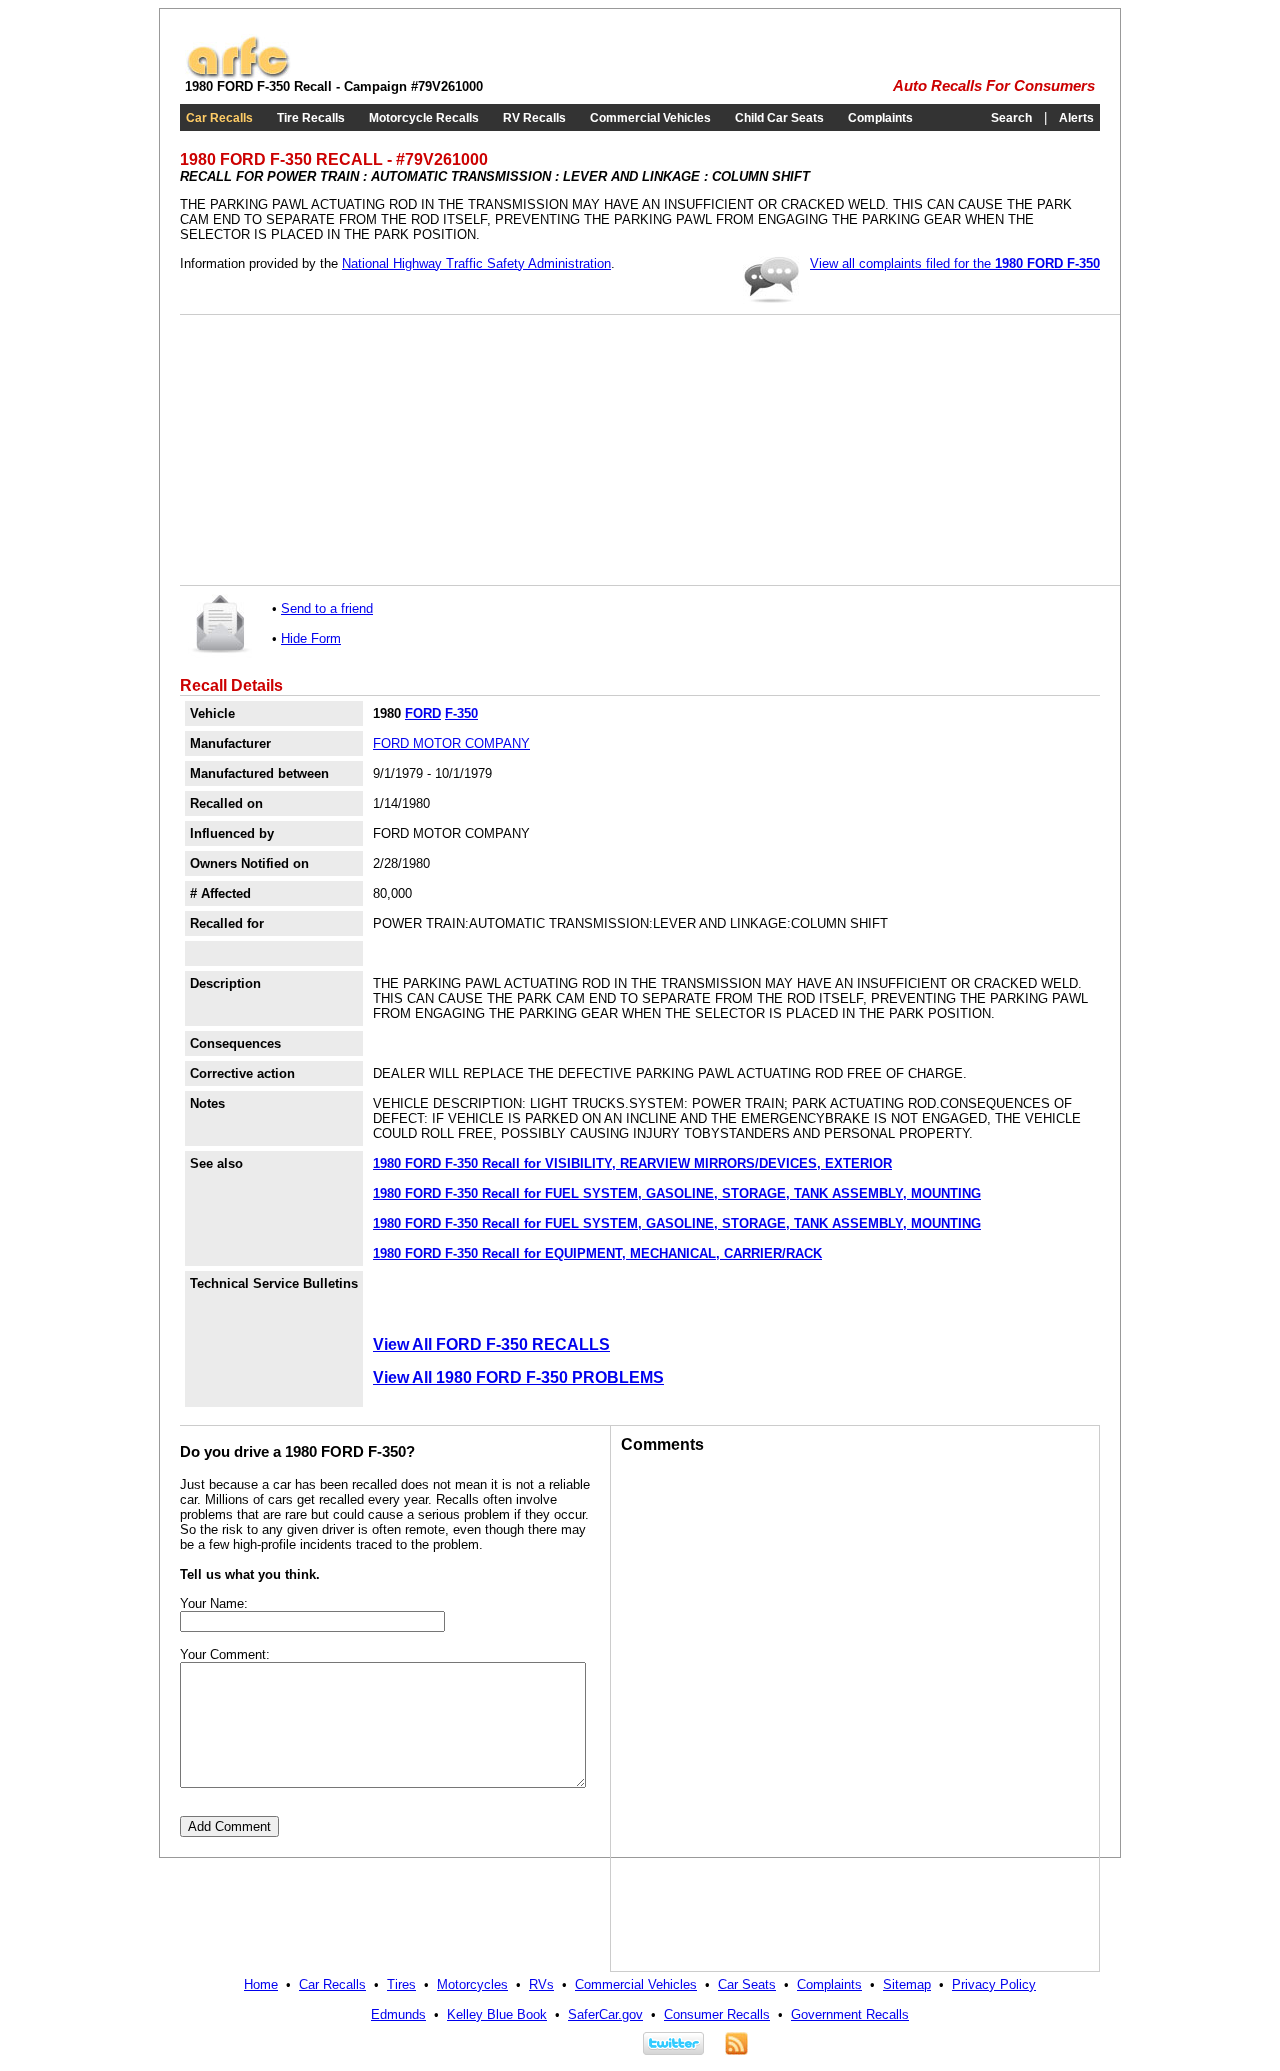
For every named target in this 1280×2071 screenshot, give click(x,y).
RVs (541, 1984)
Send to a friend (327, 608)
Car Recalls (219, 118)
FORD (423, 713)
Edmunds (398, 2014)
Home (261, 1984)
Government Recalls (850, 2014)
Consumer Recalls (717, 2014)
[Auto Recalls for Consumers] (238, 74)
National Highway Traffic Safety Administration (476, 263)
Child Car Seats (779, 118)
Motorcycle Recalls (424, 118)
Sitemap (907, 1984)
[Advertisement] (340, 450)
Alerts (1076, 118)
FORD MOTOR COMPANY (451, 743)
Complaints (880, 118)
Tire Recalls (311, 118)
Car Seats (747, 1984)
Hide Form (311, 638)
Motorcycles (472, 1984)
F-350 (461, 713)
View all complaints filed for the (955, 263)
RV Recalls (534, 118)
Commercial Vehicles (650, 118)
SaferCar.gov (605, 2014)
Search (1011, 118)
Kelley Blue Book (497, 2014)
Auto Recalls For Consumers (994, 86)
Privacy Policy (994, 1984)
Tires (401, 1984)
